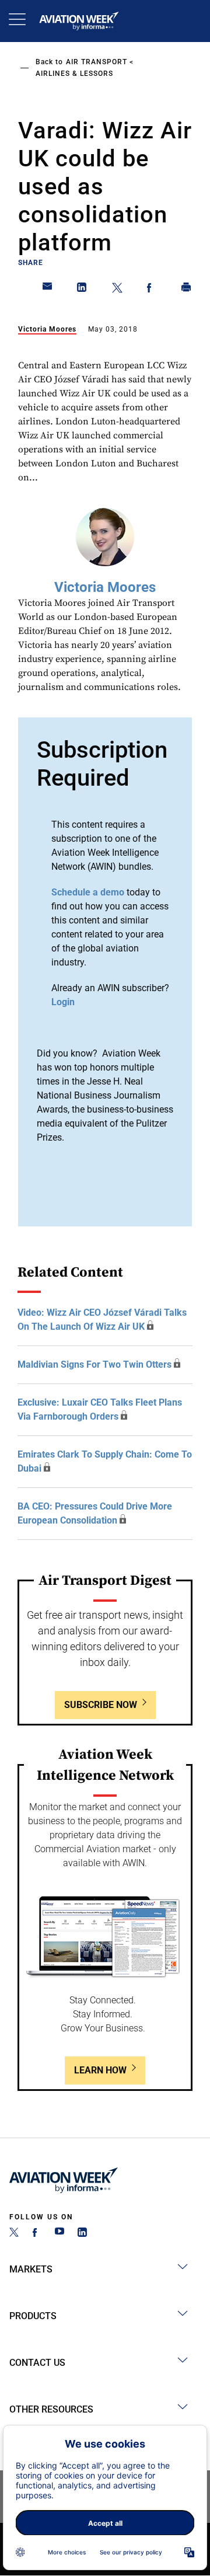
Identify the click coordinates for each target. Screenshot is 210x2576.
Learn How (100, 2070)
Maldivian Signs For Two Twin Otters (94, 1364)
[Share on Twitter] (117, 290)
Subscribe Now (101, 1705)
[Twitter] (14, 2234)
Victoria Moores (47, 329)
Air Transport (97, 62)
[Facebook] (37, 2234)
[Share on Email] (48, 290)
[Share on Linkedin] (82, 290)
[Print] (187, 290)
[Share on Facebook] (152, 290)
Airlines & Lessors (74, 74)
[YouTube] (60, 2234)
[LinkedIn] (82, 2234)
